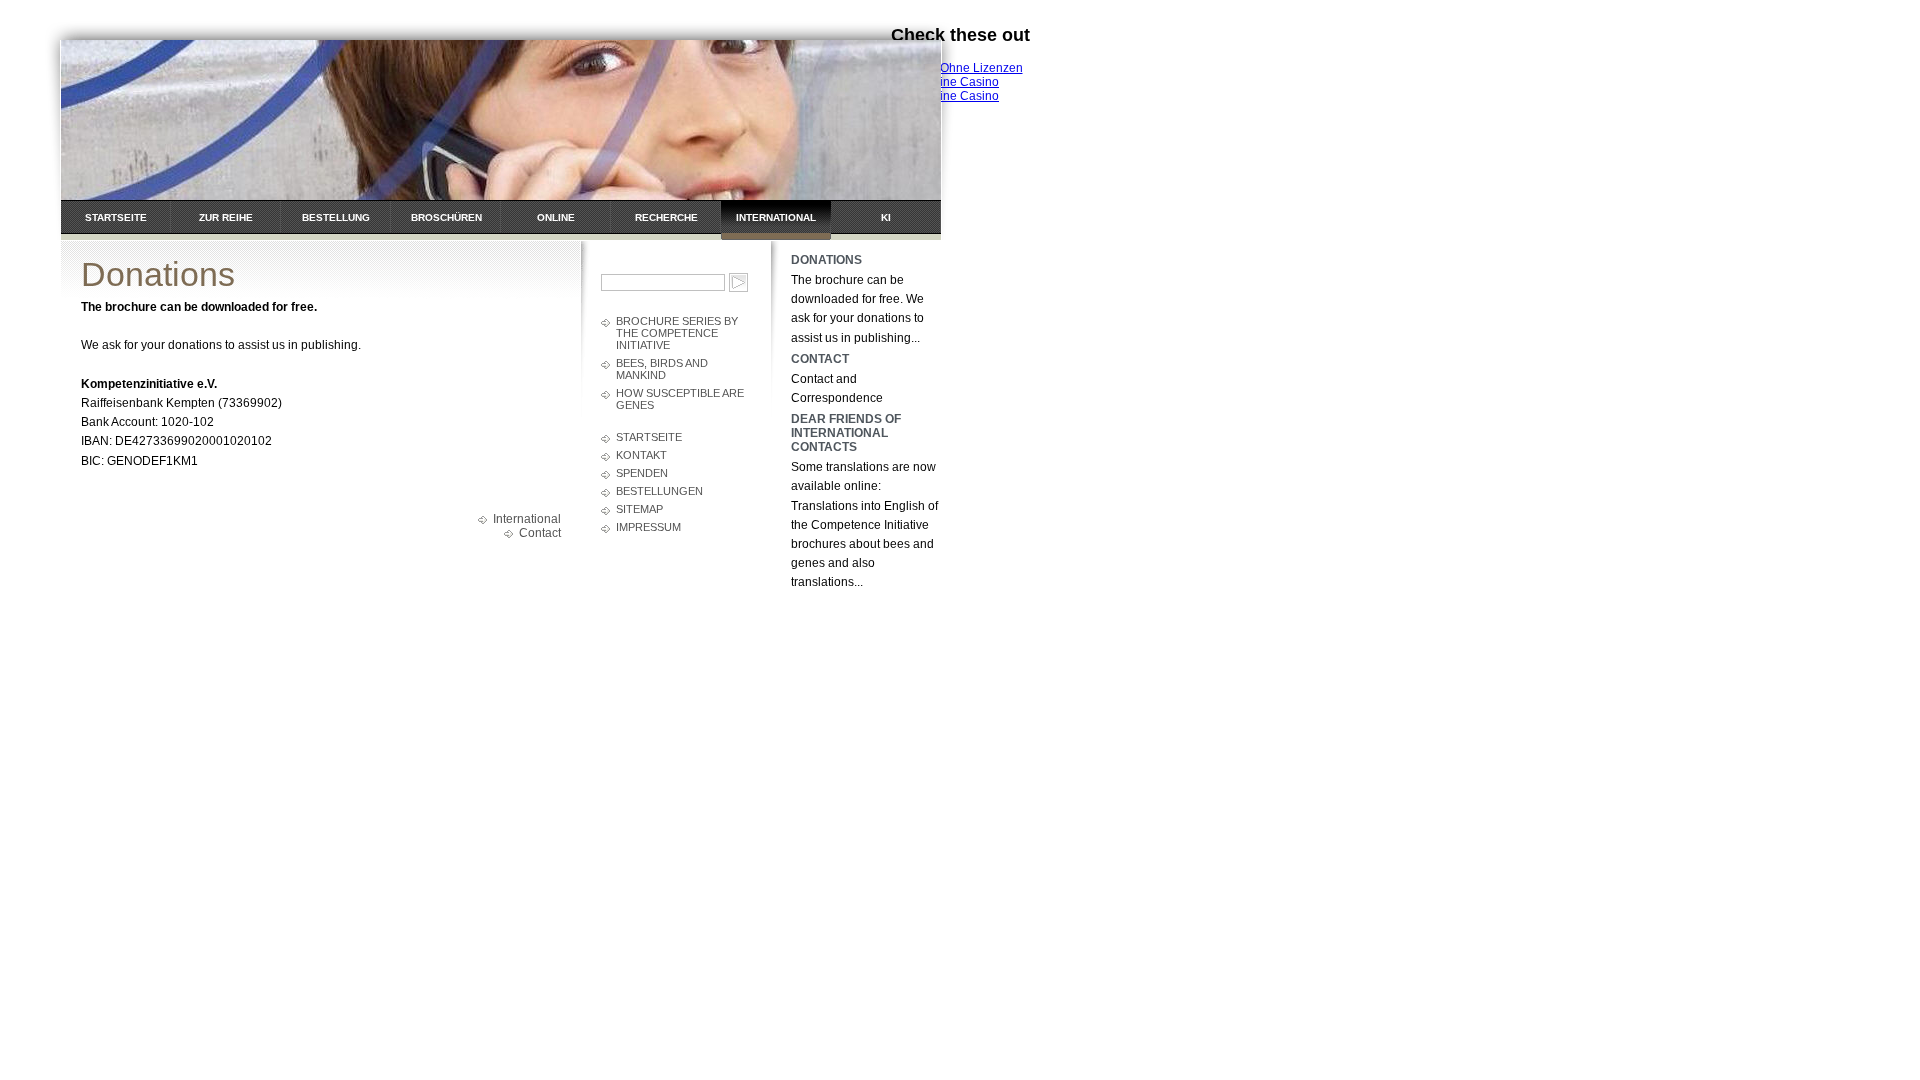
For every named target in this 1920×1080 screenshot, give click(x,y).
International (776, 217)
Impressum (648, 527)
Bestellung (336, 217)
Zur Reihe (226, 217)
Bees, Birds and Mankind (662, 369)
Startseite (116, 217)
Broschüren (446, 217)
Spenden (642, 473)
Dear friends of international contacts (846, 433)
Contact (540, 533)
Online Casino (960, 82)
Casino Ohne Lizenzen (960, 68)
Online (556, 217)
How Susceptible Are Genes (680, 399)
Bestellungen (659, 491)
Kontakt (641, 455)
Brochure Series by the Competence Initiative (677, 333)
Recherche (666, 217)
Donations (826, 260)
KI (886, 217)
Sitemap (639, 509)
